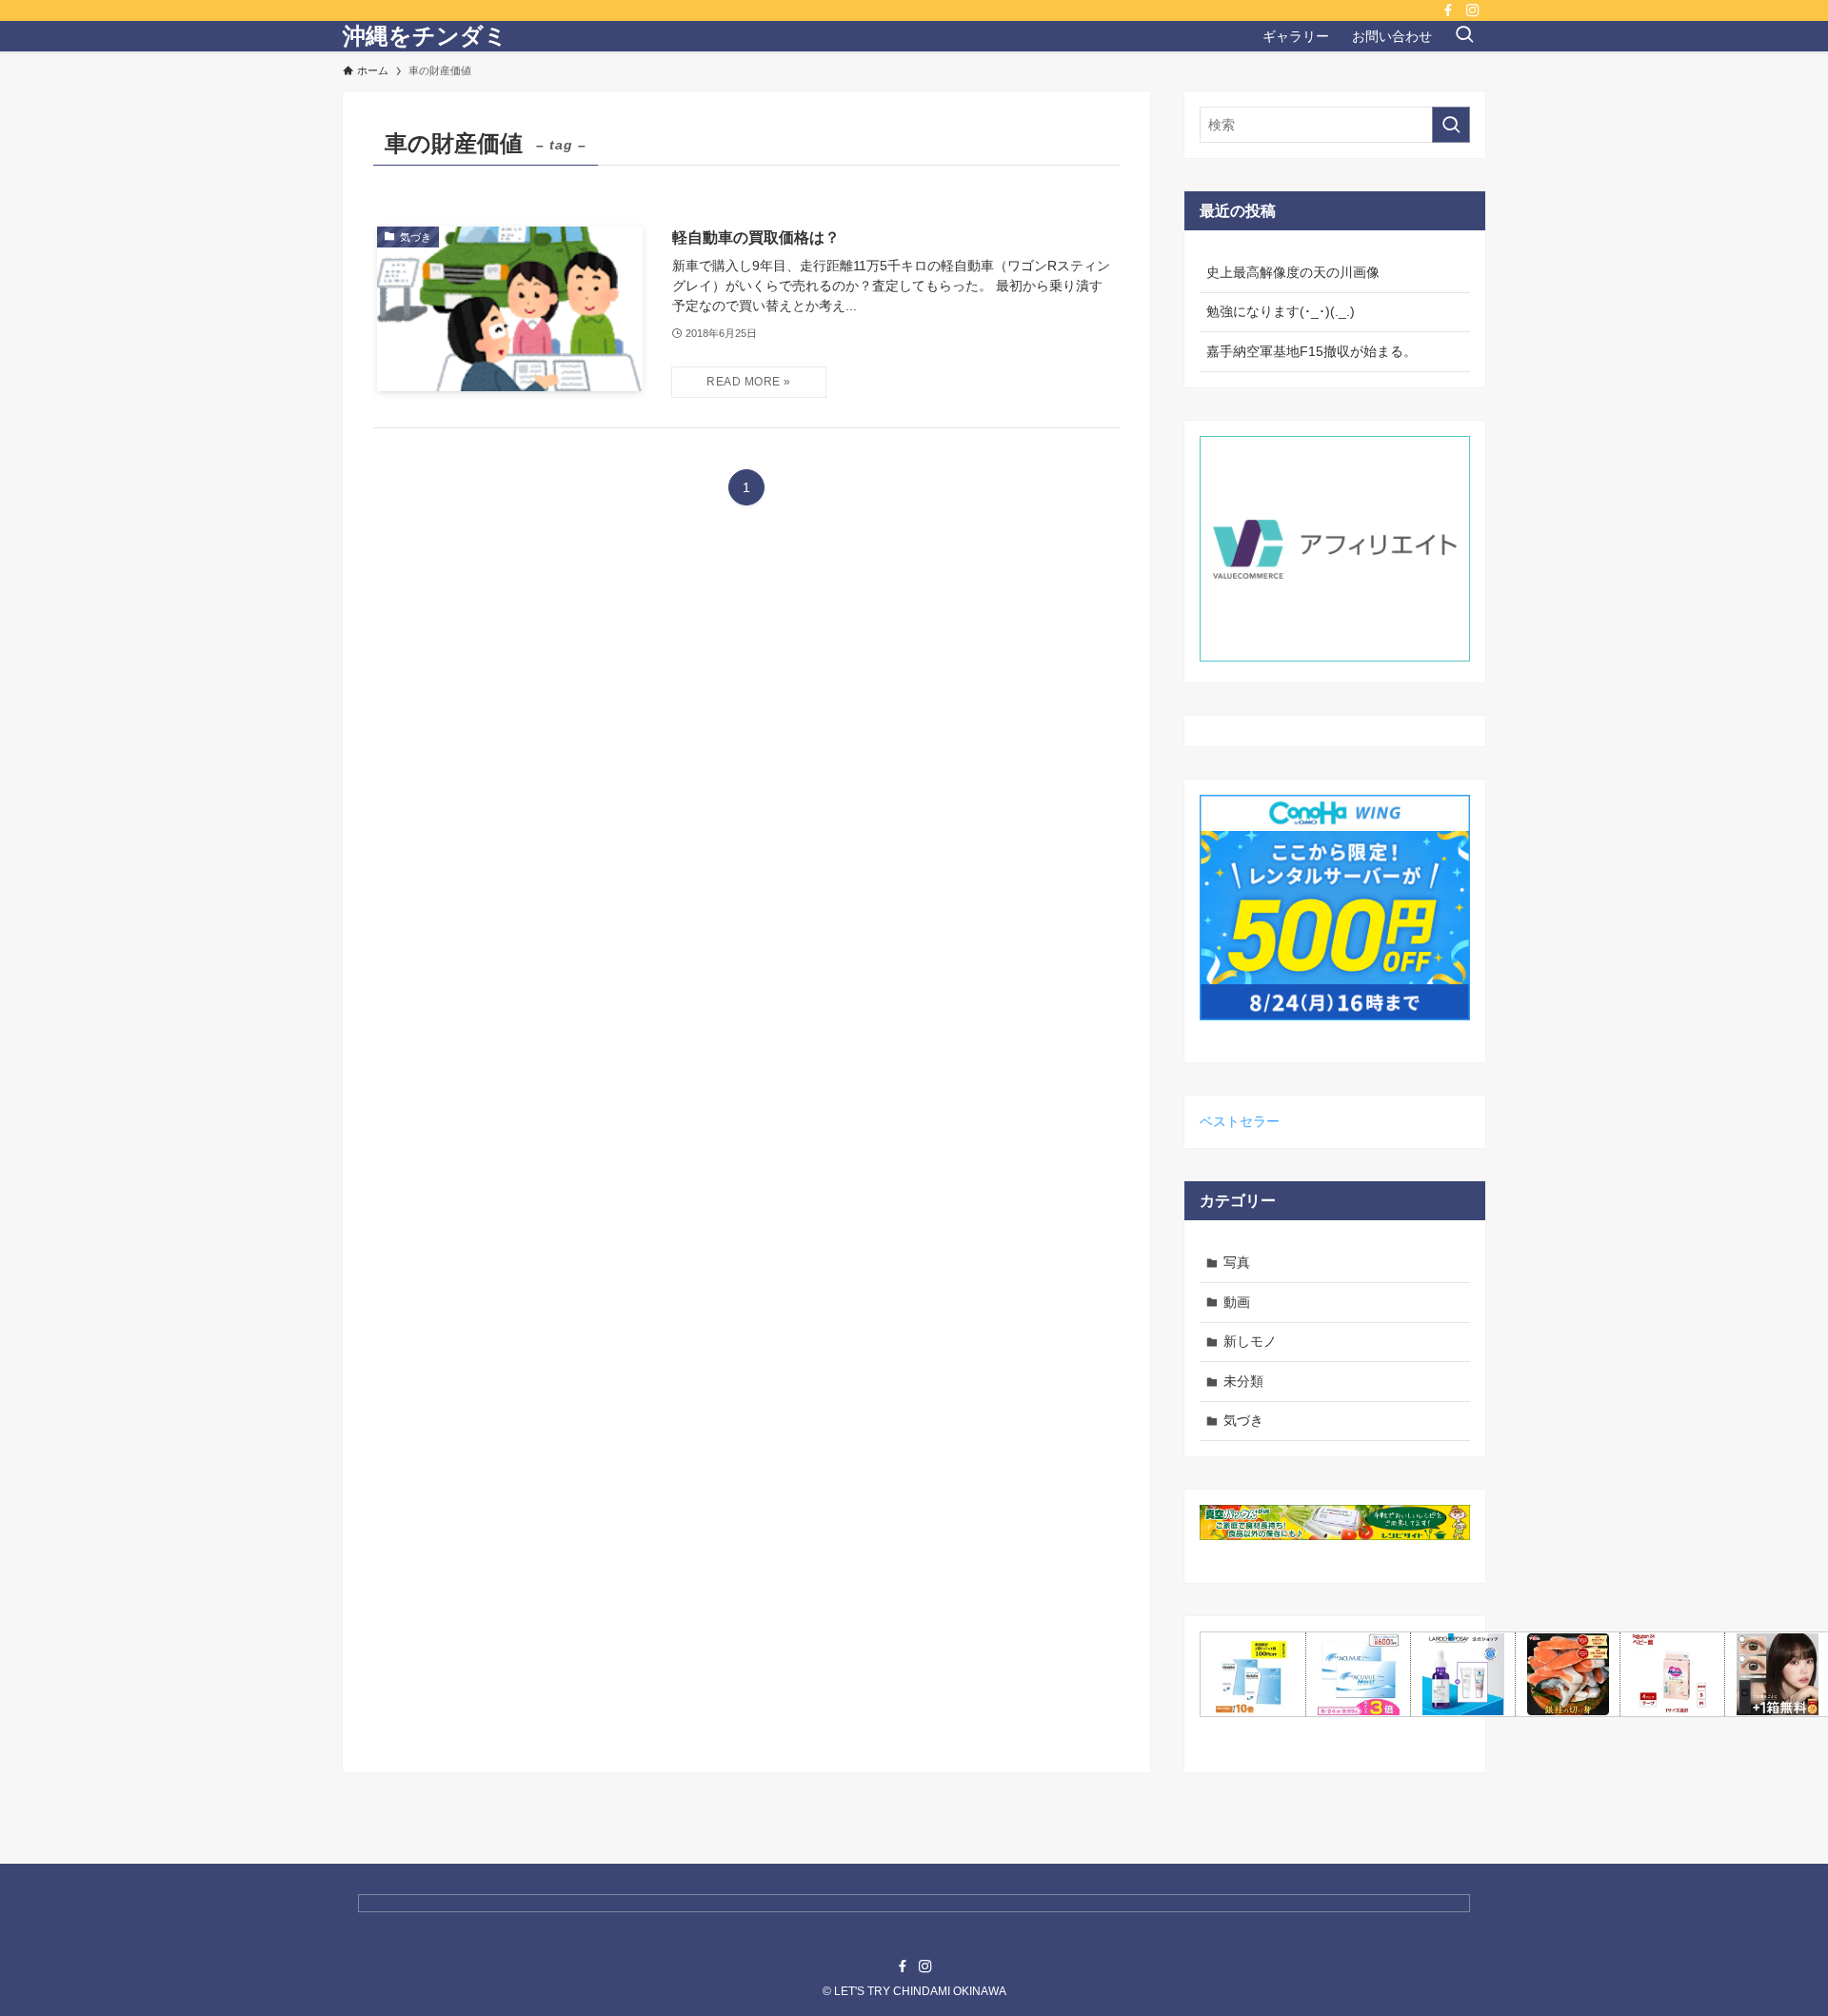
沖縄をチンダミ (425, 36)
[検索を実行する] (1451, 125)
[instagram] (1473, 10)
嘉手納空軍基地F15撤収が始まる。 (1311, 351)
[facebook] (1448, 10)
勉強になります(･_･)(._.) (1281, 311)
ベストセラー (1240, 1121)
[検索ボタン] (1464, 36)
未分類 (1243, 1381)
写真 (1237, 1262)
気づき (1243, 1420)
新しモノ (1250, 1341)
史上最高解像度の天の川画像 (1293, 272)
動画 (1237, 1302)
